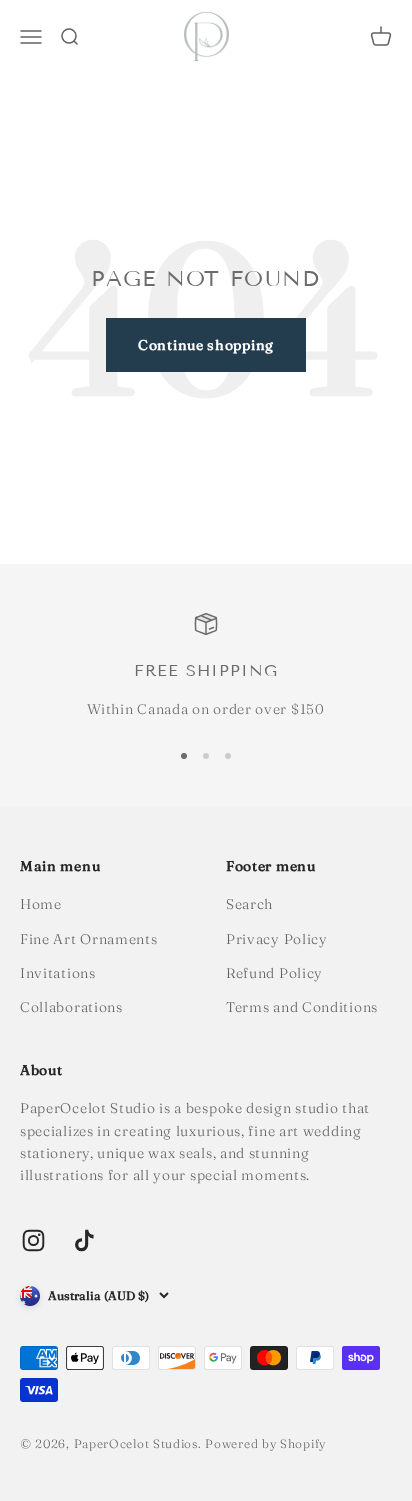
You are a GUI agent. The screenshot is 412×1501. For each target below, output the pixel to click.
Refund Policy (274, 973)
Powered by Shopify (265, 1443)
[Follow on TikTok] (84, 1240)
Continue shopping (206, 345)
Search (249, 904)
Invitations (58, 973)
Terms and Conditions (302, 1007)
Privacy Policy (277, 939)
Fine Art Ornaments (89, 939)
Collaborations (71, 1007)
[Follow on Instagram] (33, 1240)
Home (41, 904)
